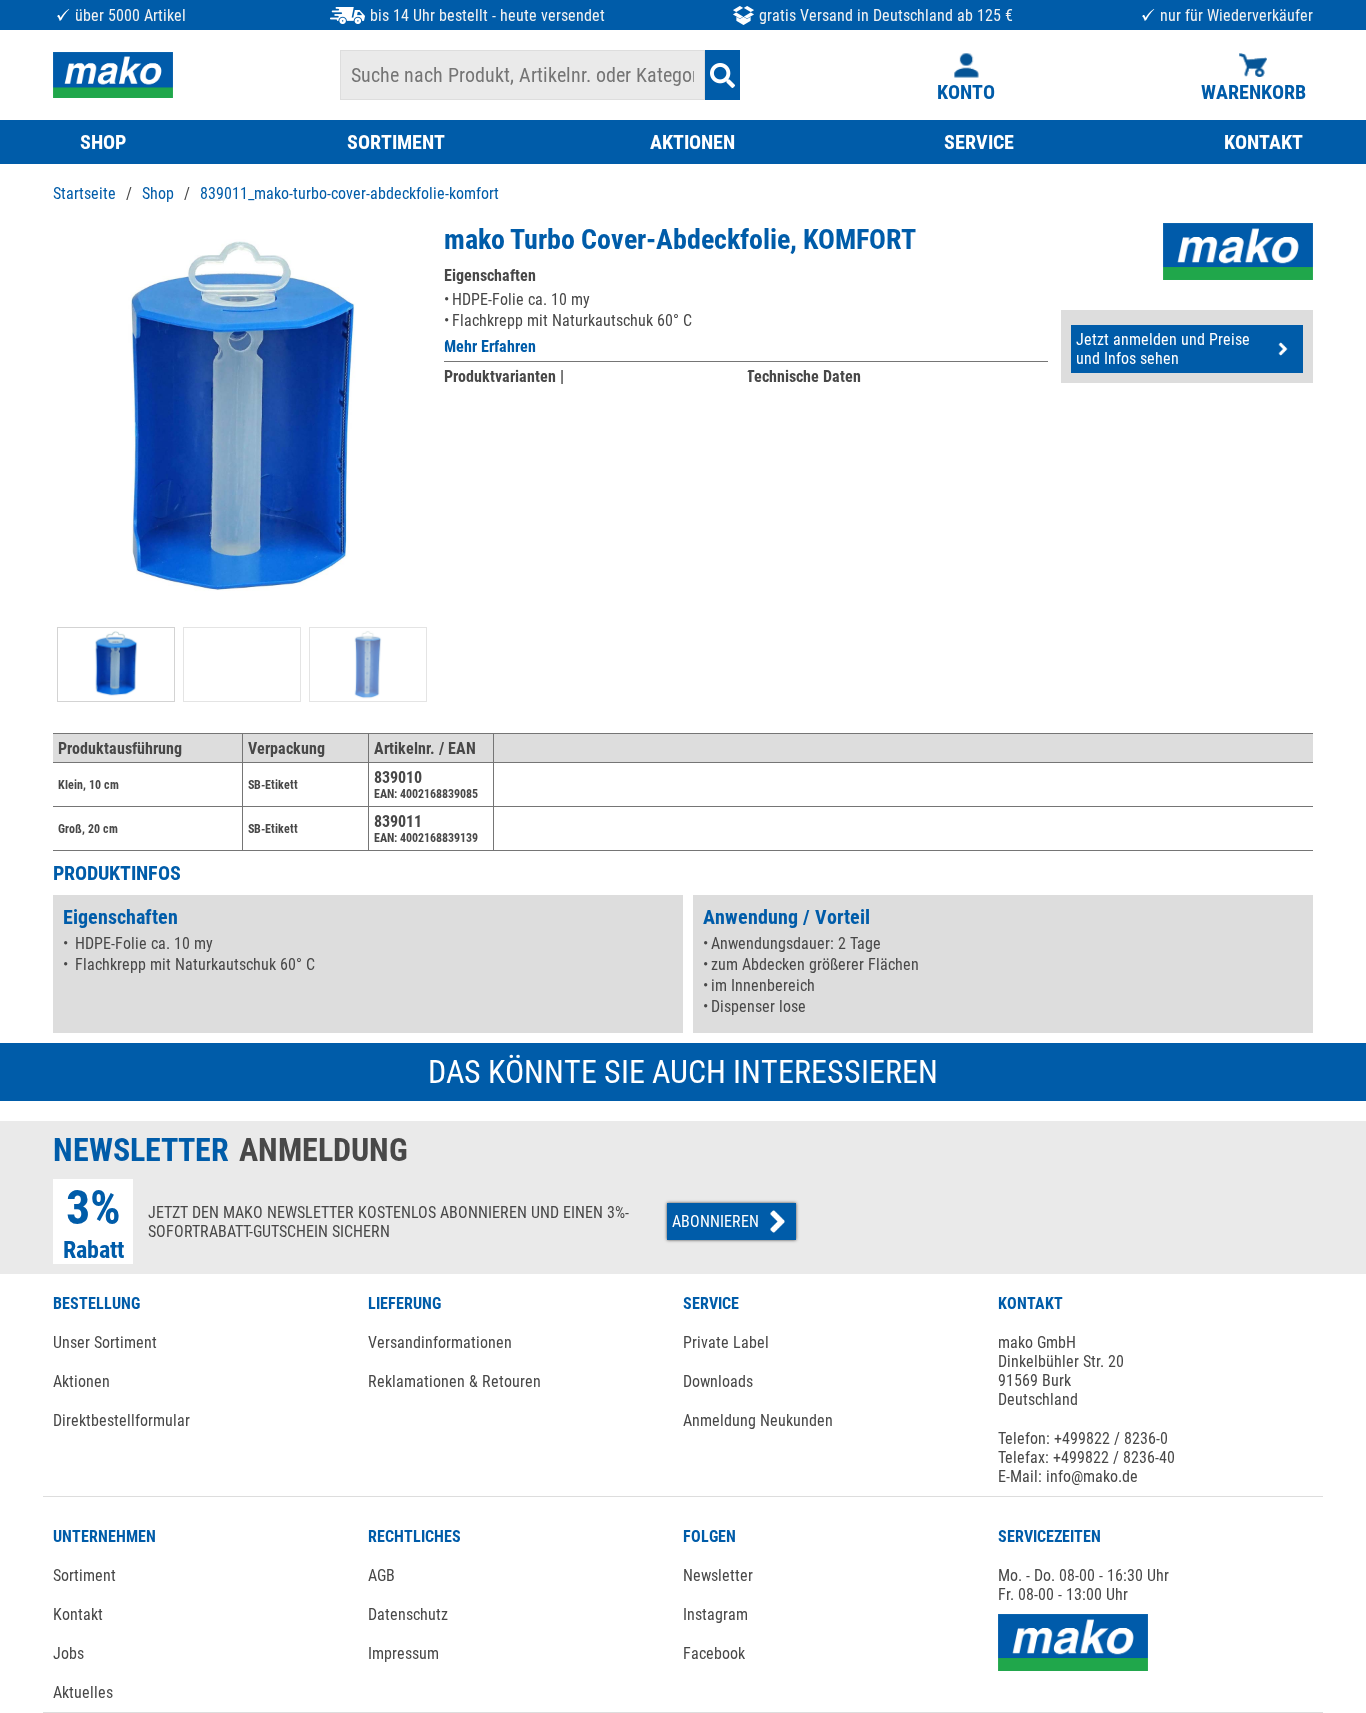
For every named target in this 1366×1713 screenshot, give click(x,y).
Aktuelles (83, 1692)
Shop (158, 193)
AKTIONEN (692, 142)
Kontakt (78, 1614)
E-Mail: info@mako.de (1068, 1476)
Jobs (68, 1653)
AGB (381, 1575)
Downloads (718, 1381)
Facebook (714, 1653)
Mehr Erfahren (490, 346)
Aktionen (81, 1381)
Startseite (84, 193)
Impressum (403, 1653)
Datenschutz (408, 1614)
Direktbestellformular (121, 1420)
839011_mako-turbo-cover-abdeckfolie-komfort (349, 193)
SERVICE (979, 142)
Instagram (715, 1614)
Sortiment (84, 1575)
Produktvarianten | (504, 376)
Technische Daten (803, 376)
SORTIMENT (396, 142)
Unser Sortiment (105, 1342)
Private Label (726, 1342)
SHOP (103, 142)
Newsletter (718, 1575)
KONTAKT (1263, 142)
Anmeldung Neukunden (758, 1420)
